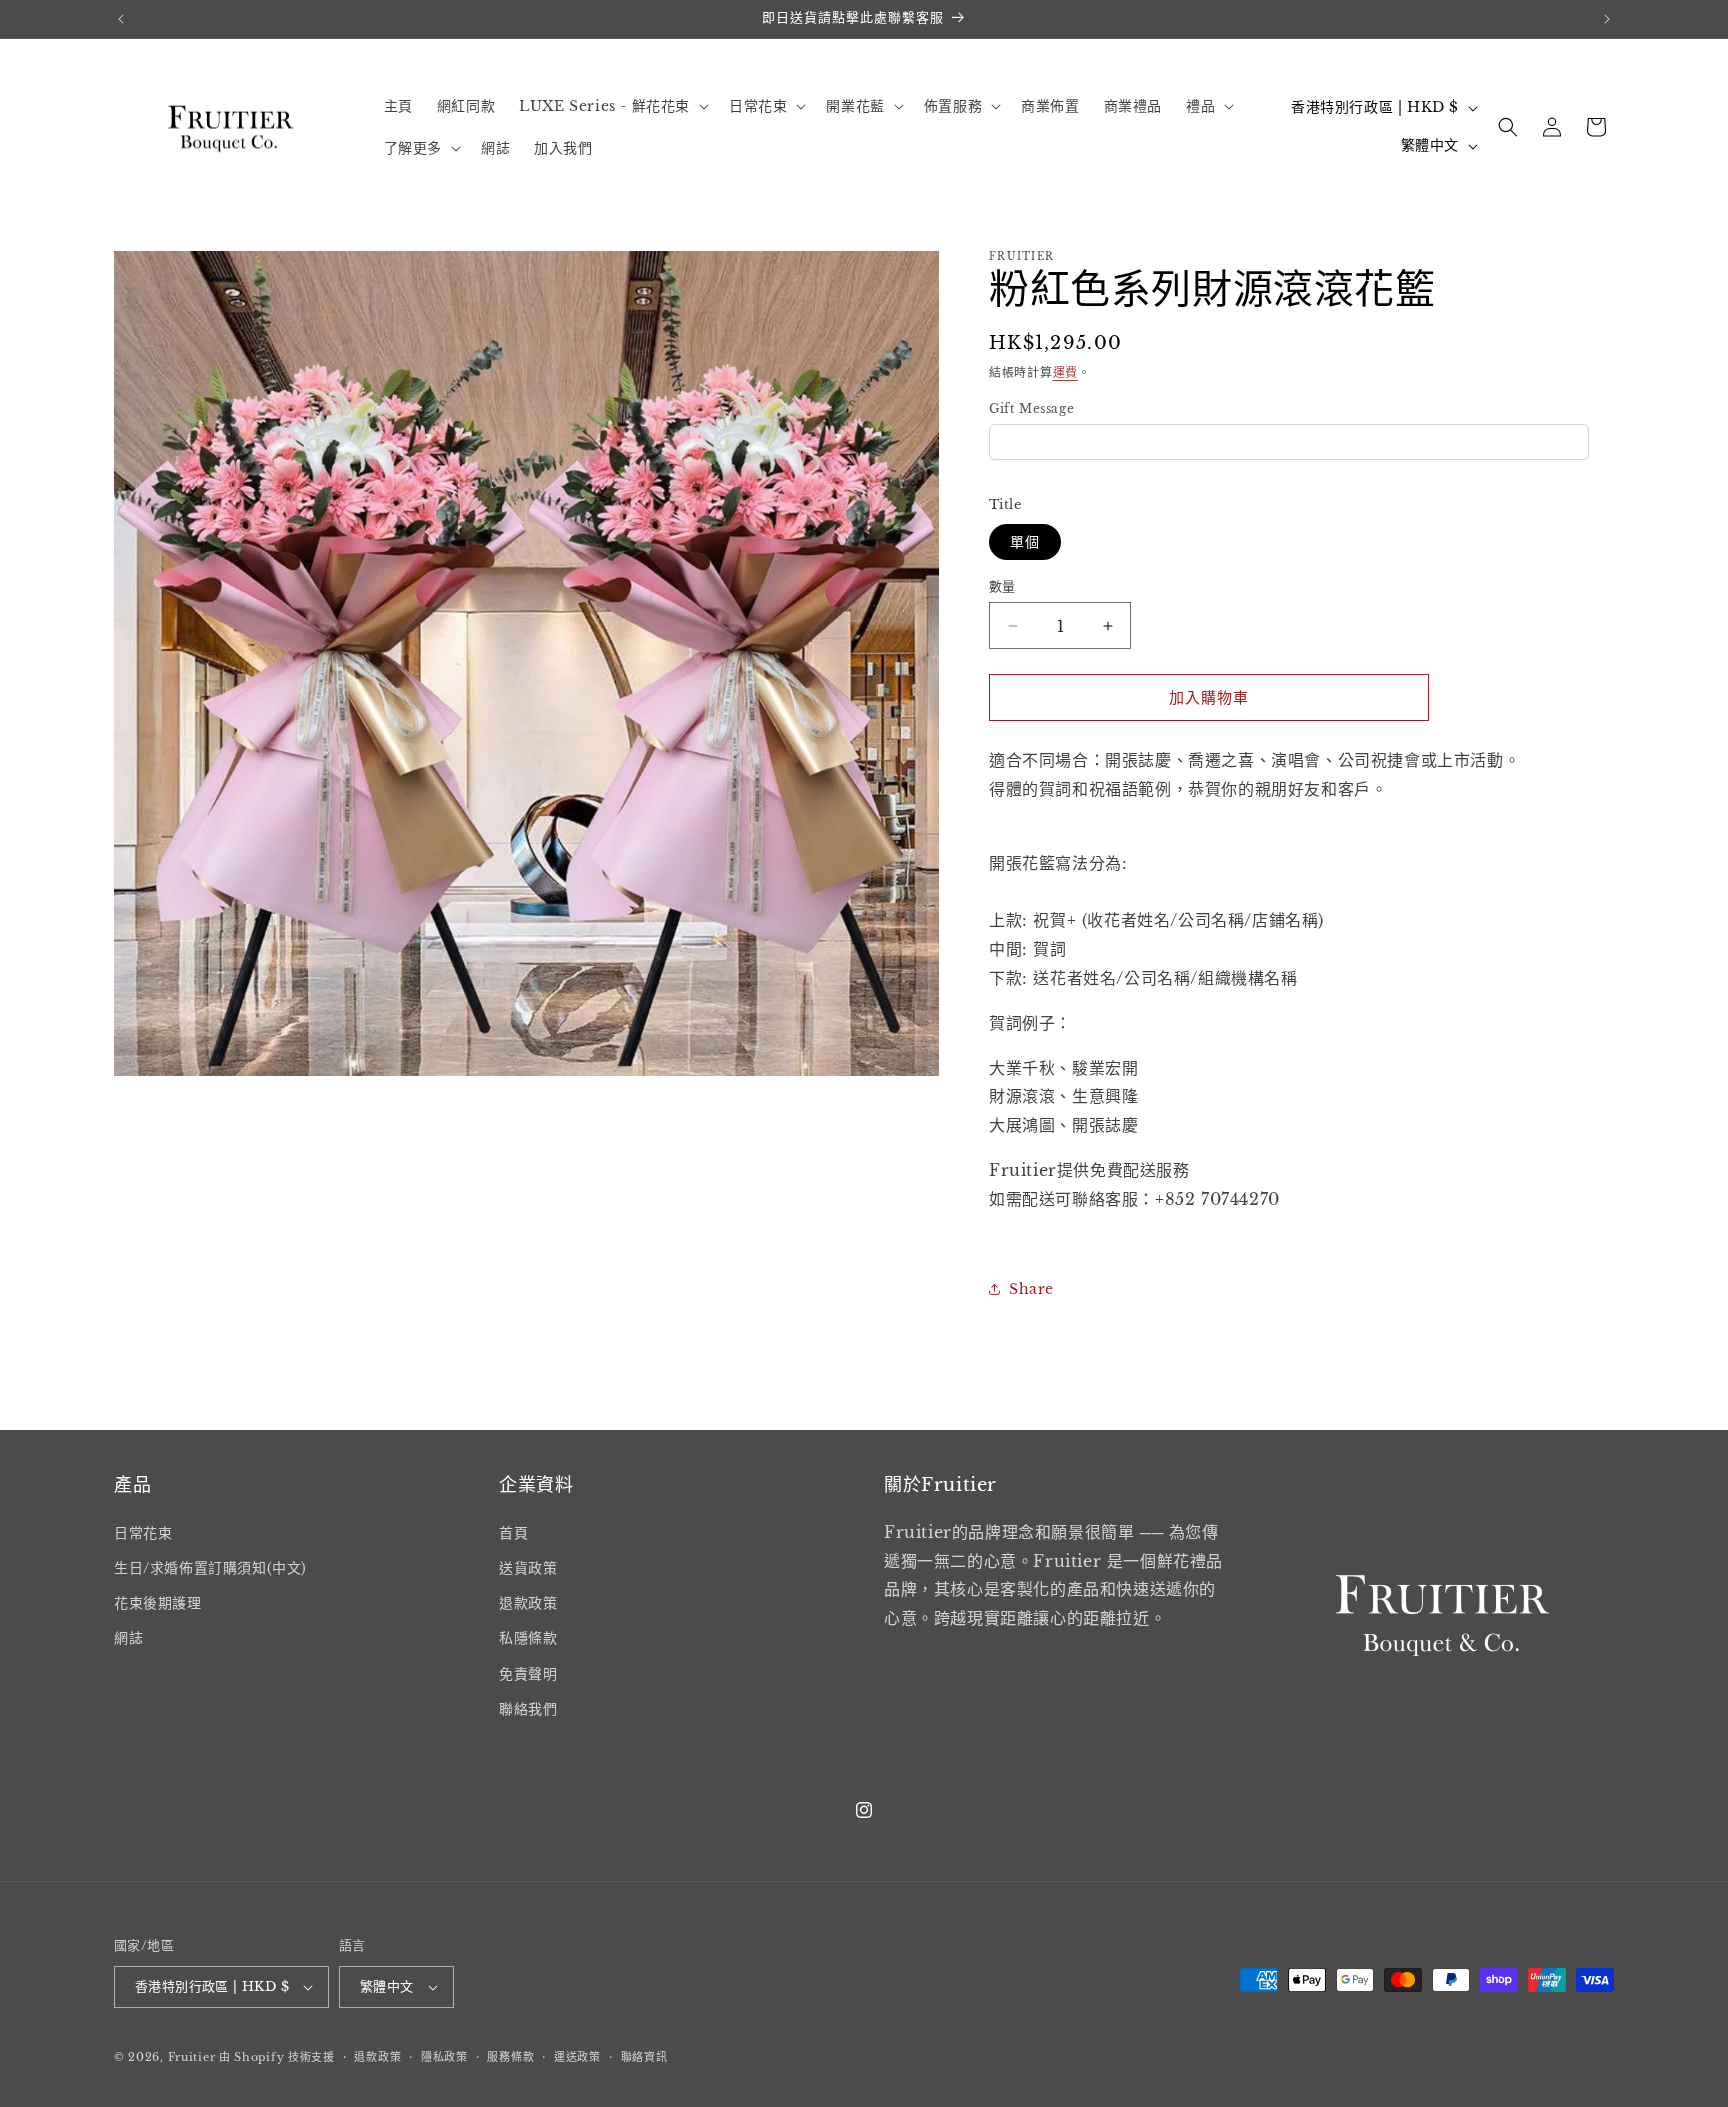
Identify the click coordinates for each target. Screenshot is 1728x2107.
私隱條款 (528, 1638)
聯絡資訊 (644, 2057)
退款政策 (528, 1603)
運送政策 (577, 2057)
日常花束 (143, 1533)
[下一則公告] (1607, 19)
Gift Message (1031, 408)
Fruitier (192, 2057)
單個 (1025, 542)
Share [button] (1031, 1289)
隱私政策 (444, 2057)
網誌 (128, 1638)
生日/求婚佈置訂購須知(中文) (210, 1568)
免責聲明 (528, 1674)
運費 (1065, 372)
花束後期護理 (158, 1603)
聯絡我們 (528, 1709)
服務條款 (510, 2057)
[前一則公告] (121, 19)
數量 (1002, 586)
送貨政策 (528, 1568)
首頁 (513, 1533)
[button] (612, 106)
